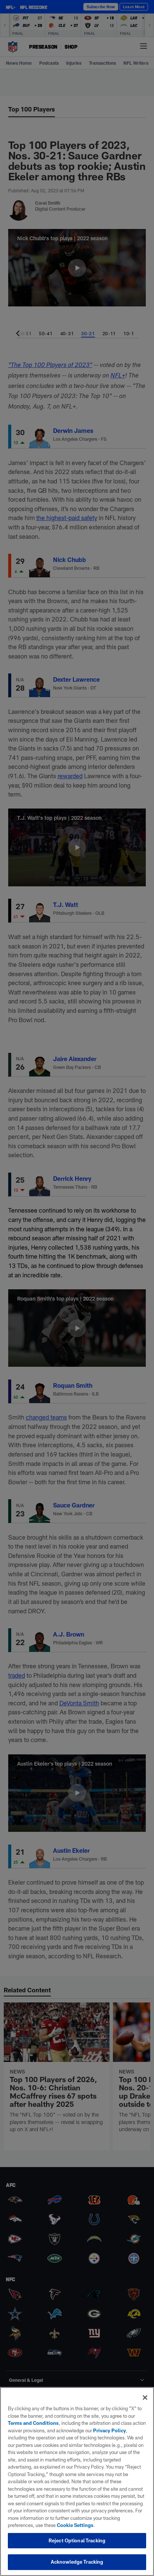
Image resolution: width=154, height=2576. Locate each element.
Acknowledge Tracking (77, 2562)
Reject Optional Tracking (77, 2540)
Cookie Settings (75, 2525)
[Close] (145, 2398)
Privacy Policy (110, 2430)
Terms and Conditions (33, 2423)
